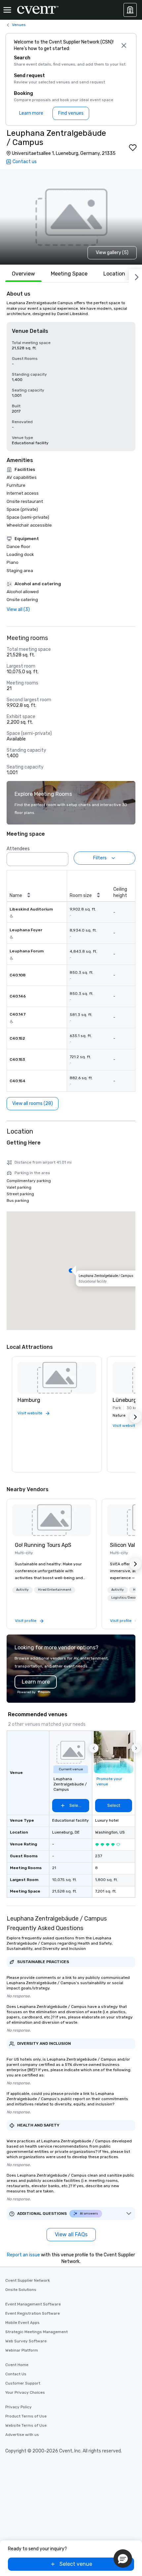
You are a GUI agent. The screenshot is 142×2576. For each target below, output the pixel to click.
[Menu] (7, 10)
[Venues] (130, 10)
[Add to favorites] (133, 148)
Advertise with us (22, 2435)
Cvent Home (17, 2365)
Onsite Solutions (21, 2290)
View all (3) (18, 609)
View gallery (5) (112, 253)
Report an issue (23, 2255)
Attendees (18, 849)
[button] (61, 857)
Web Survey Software (26, 2341)
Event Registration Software (33, 2313)
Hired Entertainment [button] (55, 1590)
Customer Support (23, 2383)
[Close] (124, 45)
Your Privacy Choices (25, 2392)
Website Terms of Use (26, 2425)
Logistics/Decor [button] (124, 1598)
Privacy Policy (18, 2407)
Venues (19, 25)
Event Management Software (33, 2304)
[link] (52, 1520)
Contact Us (16, 2374)
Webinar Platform (22, 2350)
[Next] (135, 276)
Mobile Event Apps (22, 2323)
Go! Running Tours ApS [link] (43, 1545)
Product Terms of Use (26, 2416)
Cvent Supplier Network (28, 2280)
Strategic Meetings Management (36, 2332)
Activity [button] (22, 1590)
